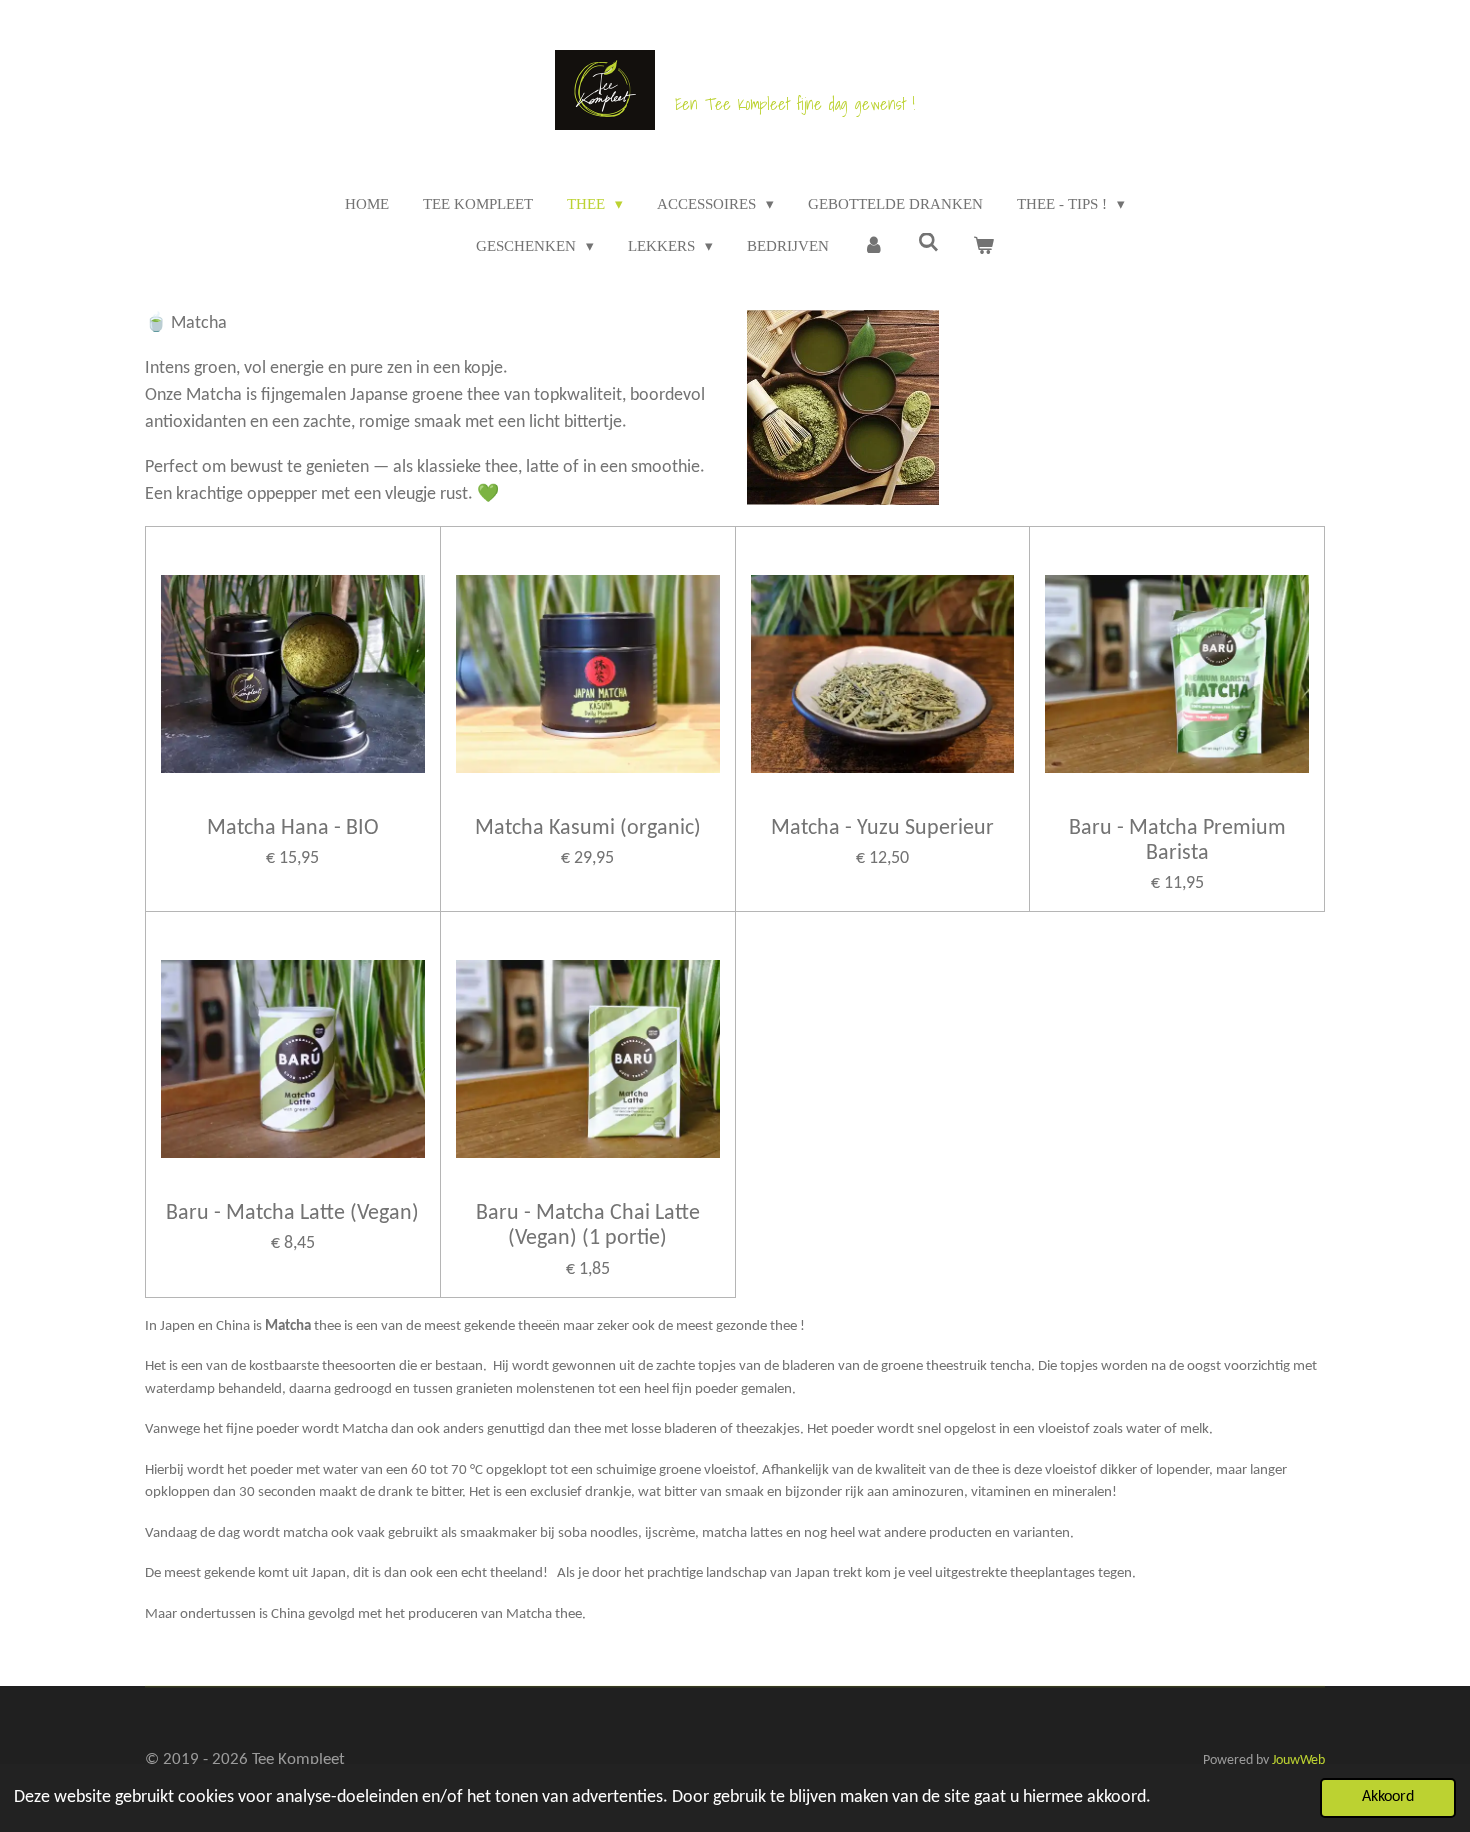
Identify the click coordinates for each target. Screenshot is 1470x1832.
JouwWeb (1298, 1760)
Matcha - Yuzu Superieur (882, 828)
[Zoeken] (928, 243)
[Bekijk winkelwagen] (983, 246)
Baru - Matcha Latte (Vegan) (292, 1213)
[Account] (873, 246)
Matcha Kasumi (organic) (588, 828)
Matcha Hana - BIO (293, 828)
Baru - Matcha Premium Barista (1177, 841)
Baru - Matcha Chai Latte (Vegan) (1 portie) (588, 1226)
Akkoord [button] (1388, 1797)
